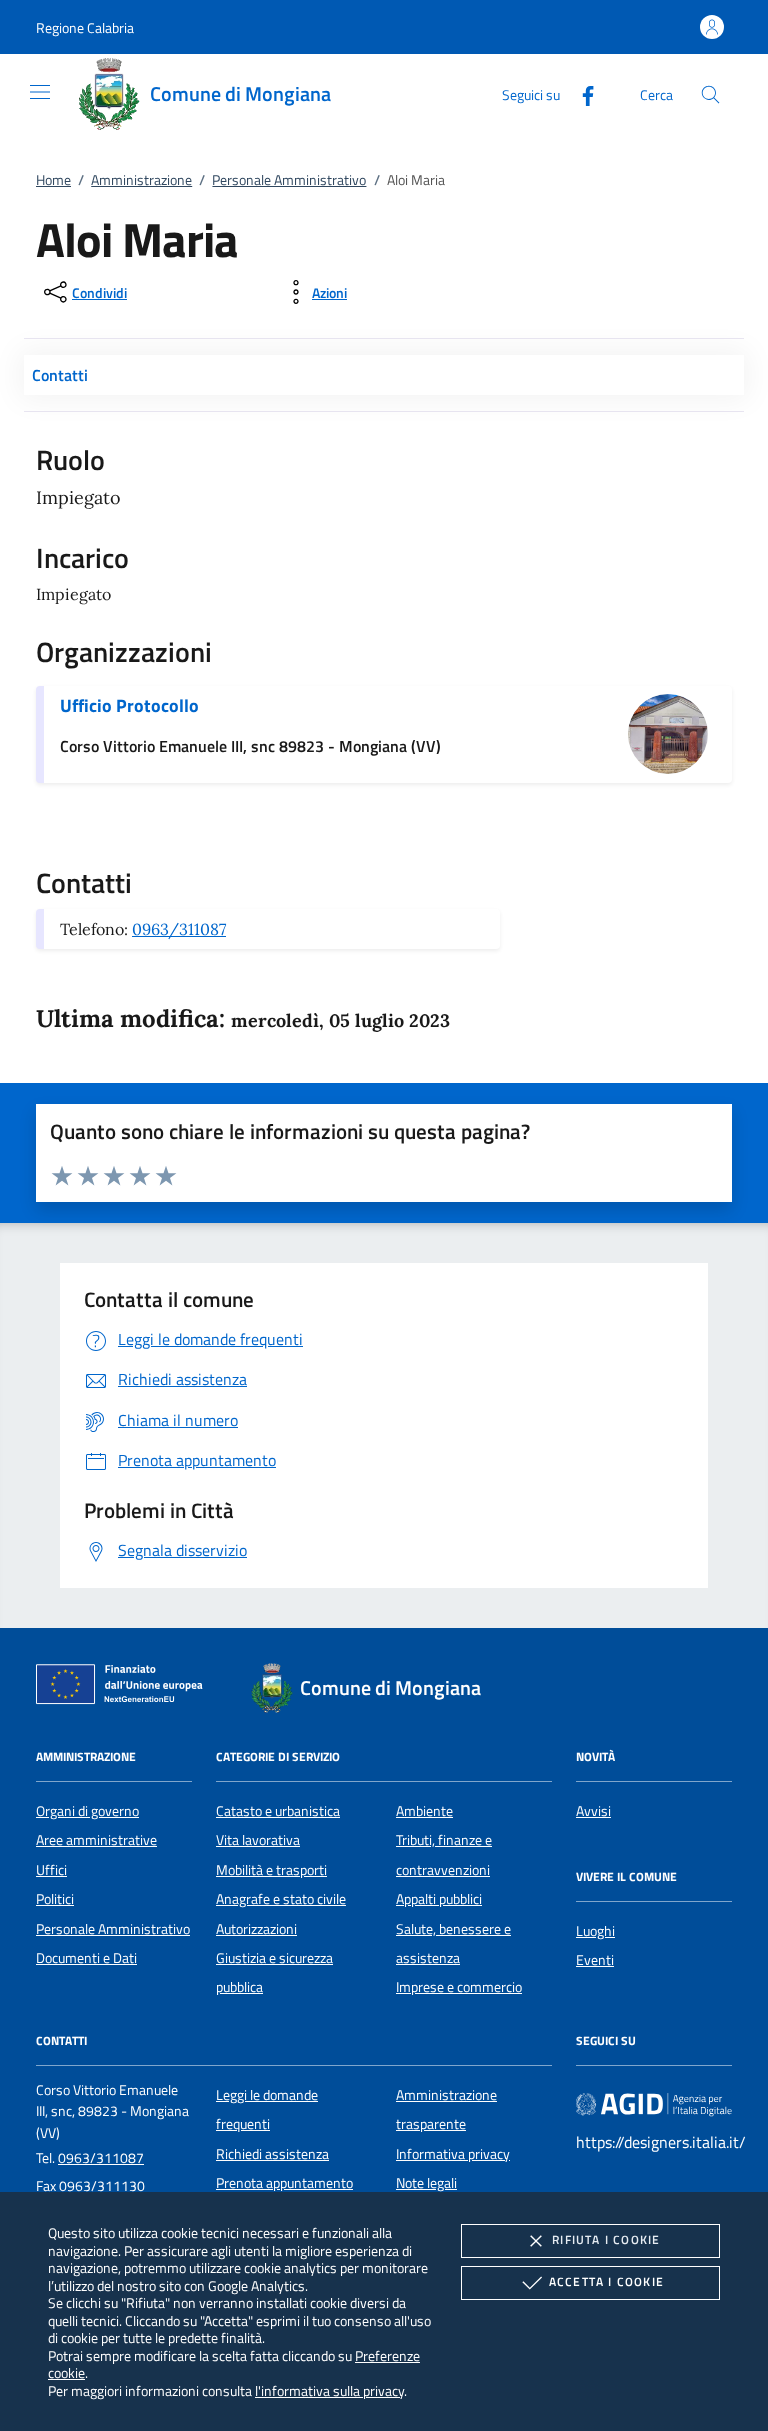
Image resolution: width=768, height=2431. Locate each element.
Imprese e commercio (459, 1987)
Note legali (426, 2183)
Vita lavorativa (258, 1840)
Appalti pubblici (439, 1899)
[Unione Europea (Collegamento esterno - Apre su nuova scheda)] (125, 1688)
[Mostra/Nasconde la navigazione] (40, 92)
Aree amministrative (96, 1840)
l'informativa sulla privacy (329, 2390)
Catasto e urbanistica (278, 1811)
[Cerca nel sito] (710, 94)
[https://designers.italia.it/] (654, 2103)
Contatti (60, 375)
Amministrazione (141, 180)
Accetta (606, 2281)
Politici (55, 1899)
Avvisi (593, 1811)
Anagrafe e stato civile (281, 1899)
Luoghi (595, 1931)
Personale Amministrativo (289, 180)
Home (53, 180)
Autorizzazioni (256, 1929)
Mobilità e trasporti (271, 1870)
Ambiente (424, 1811)
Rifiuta (606, 2239)
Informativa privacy (453, 2154)
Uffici (51, 1870)
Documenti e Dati (86, 1958)
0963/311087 (179, 929)
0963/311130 (102, 2186)
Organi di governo (87, 1811)
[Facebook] (580, 93)
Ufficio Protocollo (129, 705)
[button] (85, 27)
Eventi (595, 1960)
